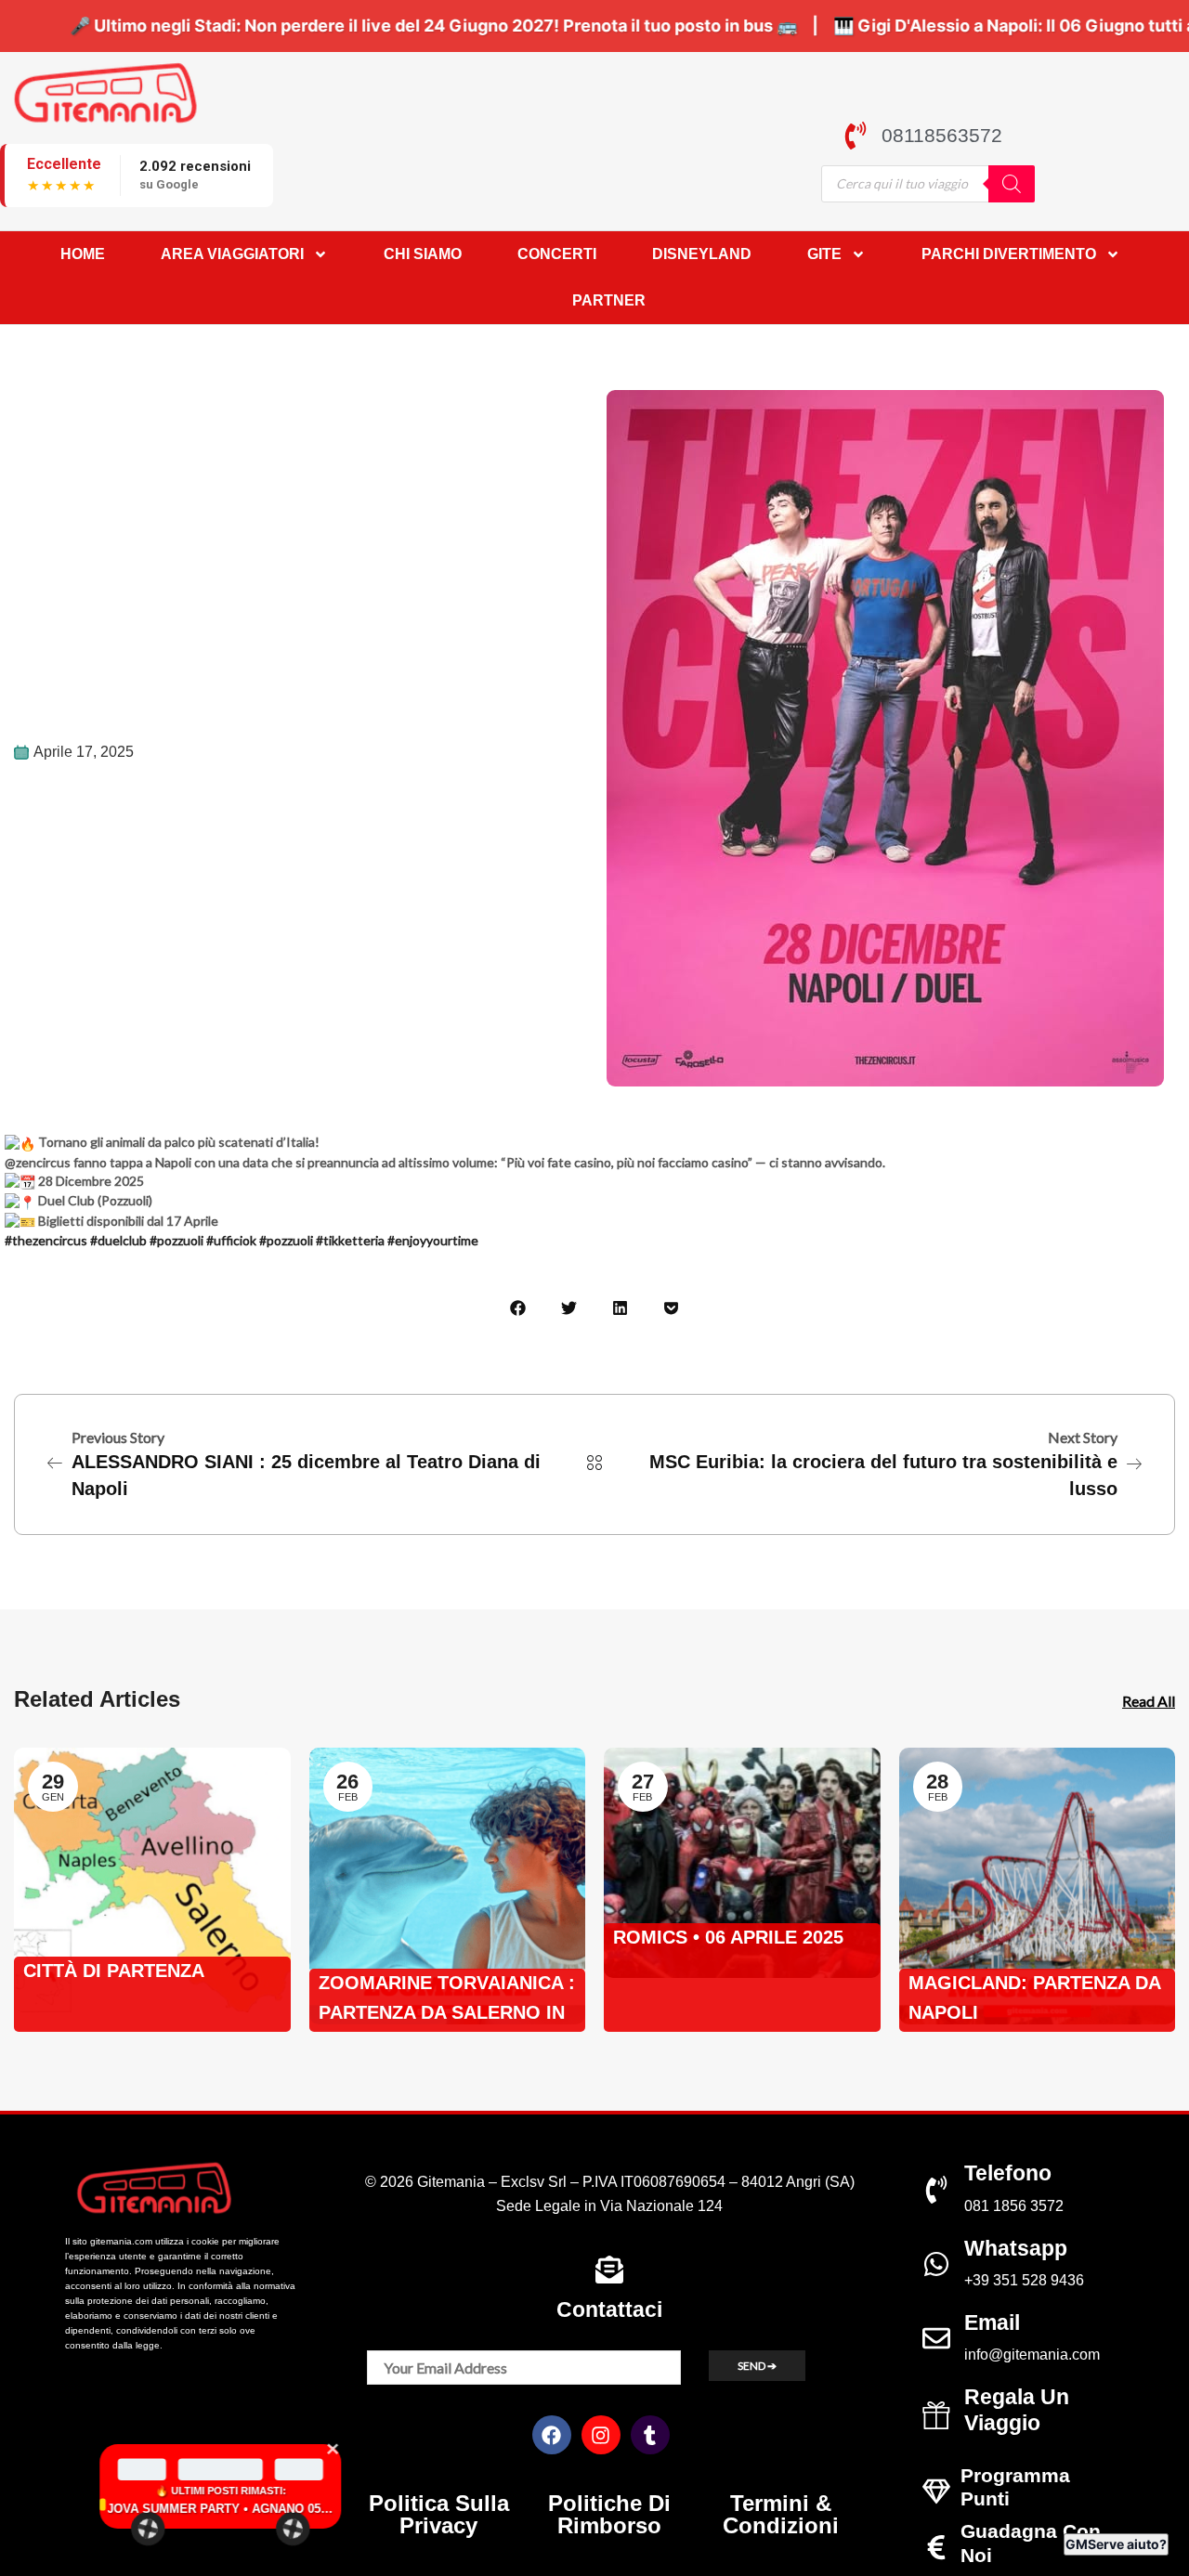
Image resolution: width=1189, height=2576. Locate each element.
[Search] (1012, 184)
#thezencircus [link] (46, 1240)
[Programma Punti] (936, 2491)
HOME (83, 254)
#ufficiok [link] (231, 1240)
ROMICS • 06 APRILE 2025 (728, 1937)
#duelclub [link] (118, 1240)
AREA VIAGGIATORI (232, 254)
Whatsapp (1016, 2248)
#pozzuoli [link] (176, 1240)
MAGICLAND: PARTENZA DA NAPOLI (1034, 1997)
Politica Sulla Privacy (439, 2514)
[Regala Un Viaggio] (936, 2415)
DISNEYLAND (702, 254)
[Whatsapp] (936, 2264)
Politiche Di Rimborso (609, 2514)
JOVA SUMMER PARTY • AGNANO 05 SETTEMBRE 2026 (151, 2509)
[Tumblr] (650, 2435)
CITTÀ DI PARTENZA (114, 1971)
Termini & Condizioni (781, 2514)
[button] (518, 1308)
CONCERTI (557, 254)
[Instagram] (601, 2435)
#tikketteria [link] (350, 1240)
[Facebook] (552, 2435)
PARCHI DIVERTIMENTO (1009, 254)
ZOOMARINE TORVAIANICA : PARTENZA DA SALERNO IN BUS (447, 2000)
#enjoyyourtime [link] (433, 1240)
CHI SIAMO (423, 254)
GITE (824, 254)
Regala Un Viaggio (1017, 2410)
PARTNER (609, 300)
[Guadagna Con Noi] (936, 2547)
